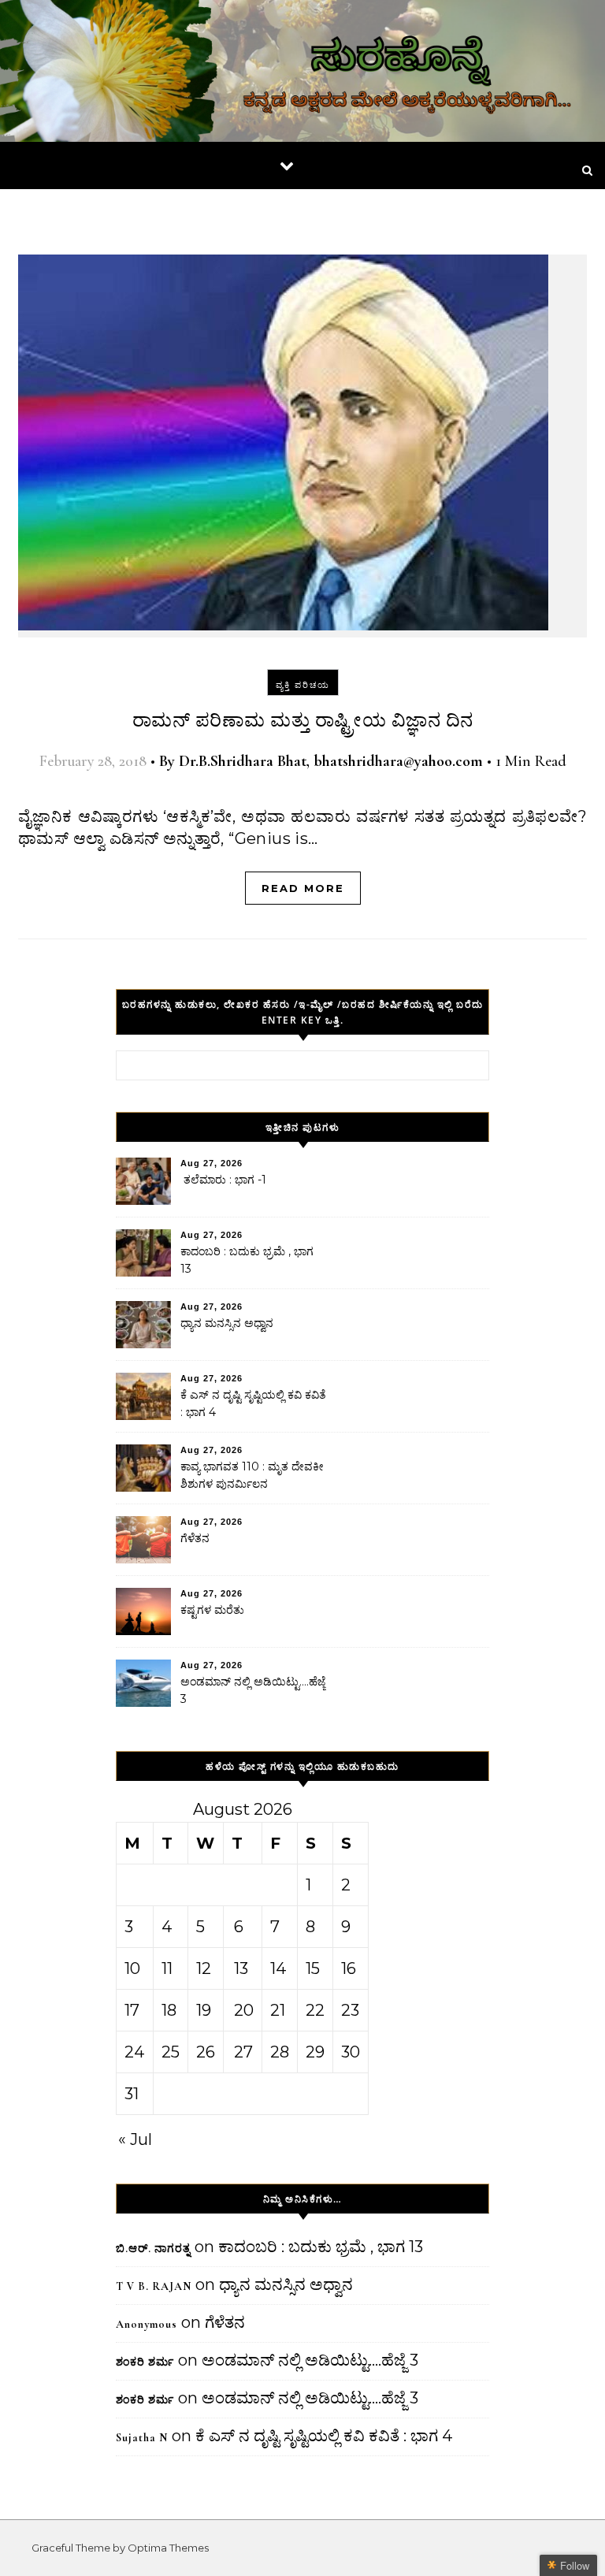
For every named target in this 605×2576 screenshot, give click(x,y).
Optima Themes (168, 2548)
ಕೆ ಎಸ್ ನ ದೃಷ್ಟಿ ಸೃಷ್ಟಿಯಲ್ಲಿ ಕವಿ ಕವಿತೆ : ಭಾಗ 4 (253, 1403)
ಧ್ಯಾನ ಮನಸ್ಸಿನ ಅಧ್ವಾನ (227, 1323)
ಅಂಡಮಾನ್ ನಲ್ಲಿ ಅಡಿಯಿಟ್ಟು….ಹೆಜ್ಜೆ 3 (253, 1690)
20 (244, 2010)
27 (243, 2052)
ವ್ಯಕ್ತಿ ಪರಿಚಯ (303, 685)
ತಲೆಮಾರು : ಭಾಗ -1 (223, 1180)
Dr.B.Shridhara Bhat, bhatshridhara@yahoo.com (331, 761)
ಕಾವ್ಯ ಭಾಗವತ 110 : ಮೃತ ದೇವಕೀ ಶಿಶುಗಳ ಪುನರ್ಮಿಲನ (252, 1475)
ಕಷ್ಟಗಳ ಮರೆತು (212, 1610)
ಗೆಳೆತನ (195, 1538)
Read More (303, 888)
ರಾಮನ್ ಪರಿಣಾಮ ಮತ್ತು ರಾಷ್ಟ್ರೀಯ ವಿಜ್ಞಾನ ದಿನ (303, 721)
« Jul (135, 2139)
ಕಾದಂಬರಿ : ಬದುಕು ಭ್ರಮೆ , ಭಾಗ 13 (247, 1260)
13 (241, 1968)
